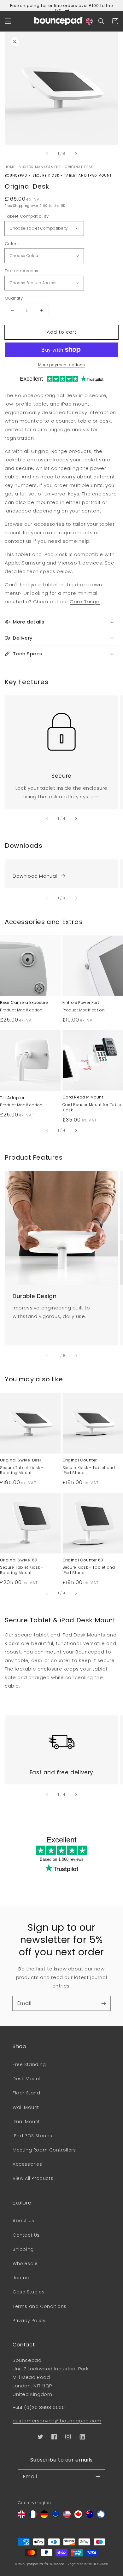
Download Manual (35, 876)
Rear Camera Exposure (24, 1003)
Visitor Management (40, 167)
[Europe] (56, 2516)
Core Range (85, 602)
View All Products (33, 2178)
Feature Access (22, 271)
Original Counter (80, 1460)
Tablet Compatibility (27, 216)
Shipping (23, 2249)
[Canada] (78, 2516)
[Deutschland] (44, 2516)
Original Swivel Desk (21, 1460)
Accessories (27, 2164)
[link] (61, 728)
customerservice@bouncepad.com (57, 2421)
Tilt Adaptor (12, 1098)
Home (10, 167)
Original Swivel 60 (19, 1560)
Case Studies (29, 2292)
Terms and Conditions (40, 2306)
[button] (8, 21)
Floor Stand (26, 2093)
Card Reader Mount (83, 1097)
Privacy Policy (29, 2321)
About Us (23, 2221)
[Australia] (90, 2516)
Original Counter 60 (83, 1560)
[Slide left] (47, 154)
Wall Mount (26, 2107)
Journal (22, 2278)
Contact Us (26, 2235)
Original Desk (79, 167)
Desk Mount (27, 2079)
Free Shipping (17, 206)
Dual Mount (26, 2122)
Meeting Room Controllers (44, 2150)
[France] (33, 2516)
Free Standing (29, 2064)
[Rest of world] (101, 2516)
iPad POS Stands (32, 2136)
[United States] (67, 2516)
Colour (12, 244)
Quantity (14, 298)
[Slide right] (76, 154)
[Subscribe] (103, 2003)
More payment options (61, 365)
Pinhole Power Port (81, 1003)
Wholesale (25, 2263)
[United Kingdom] (21, 2516)
